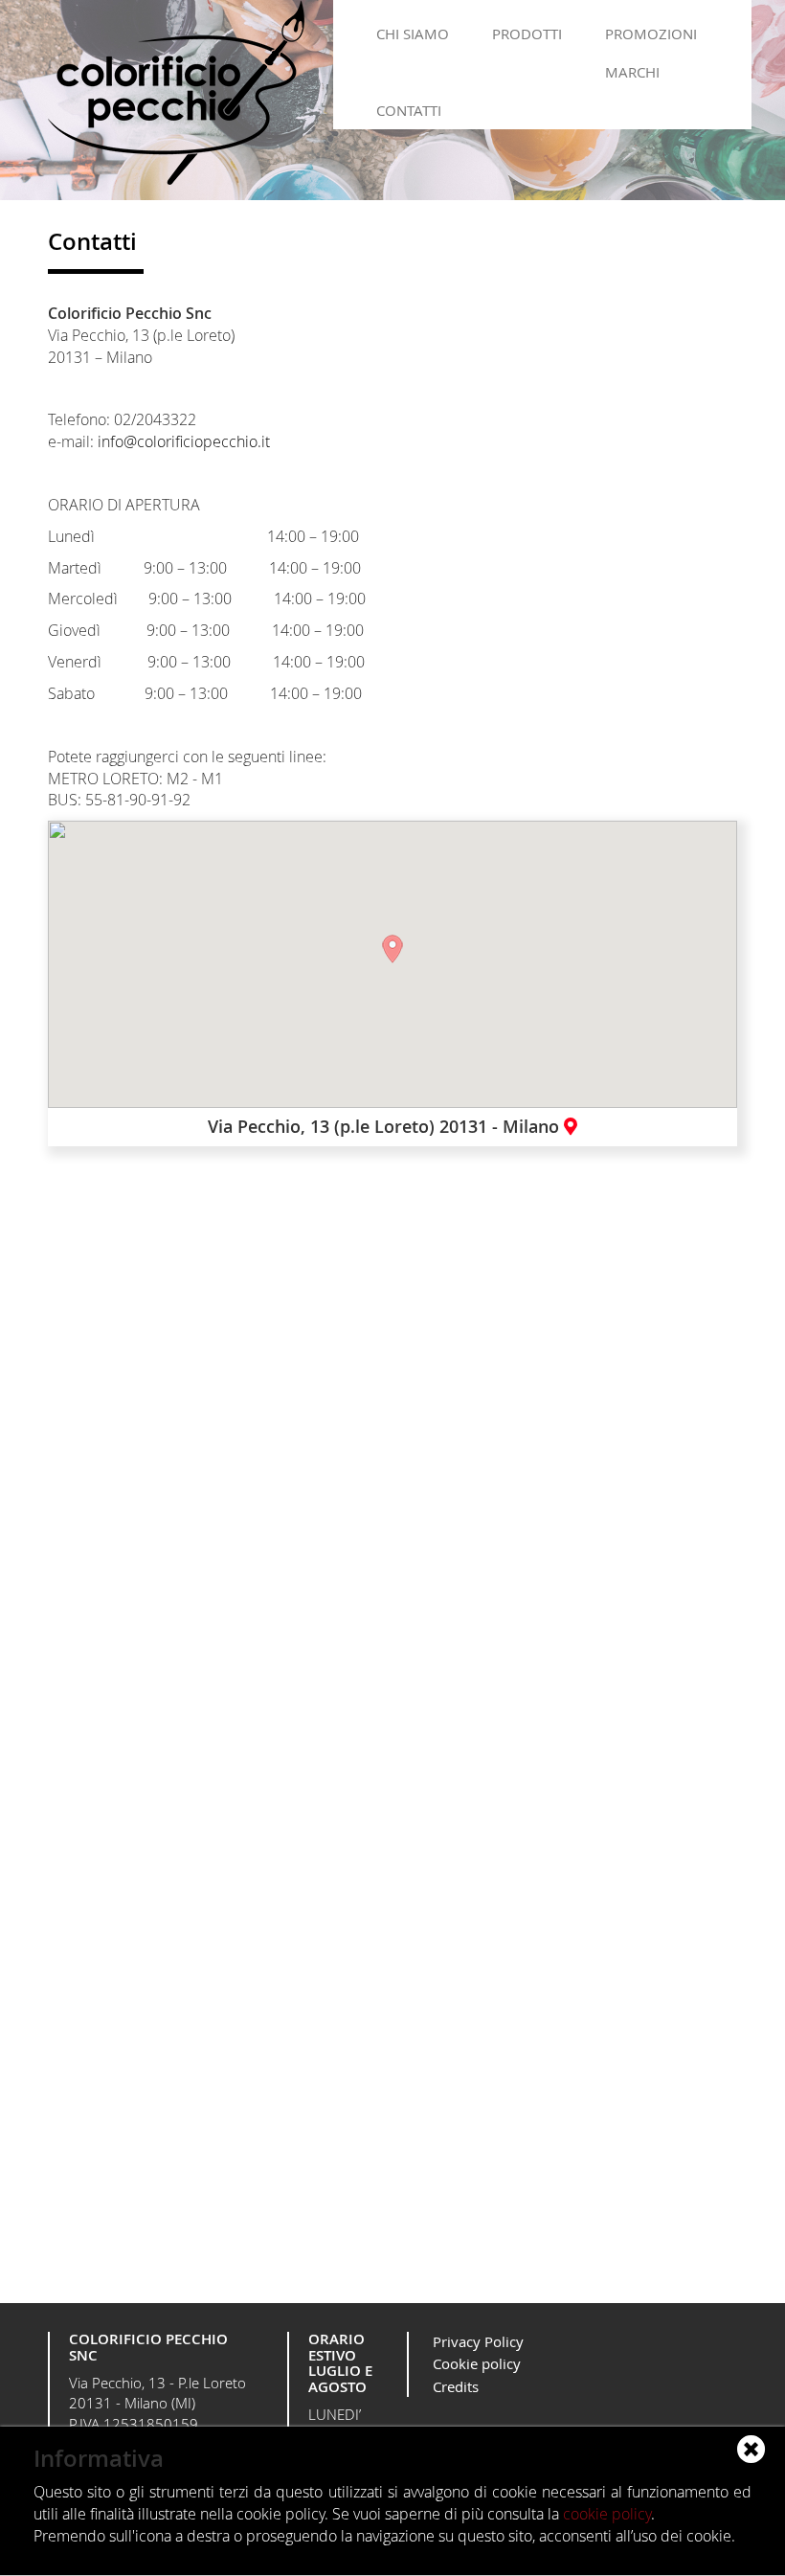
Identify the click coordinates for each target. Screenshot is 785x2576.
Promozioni (651, 34)
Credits (456, 2386)
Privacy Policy (478, 2341)
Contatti (409, 110)
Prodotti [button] (527, 34)
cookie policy (607, 2514)
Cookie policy (477, 2363)
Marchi (632, 72)
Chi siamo (413, 34)
